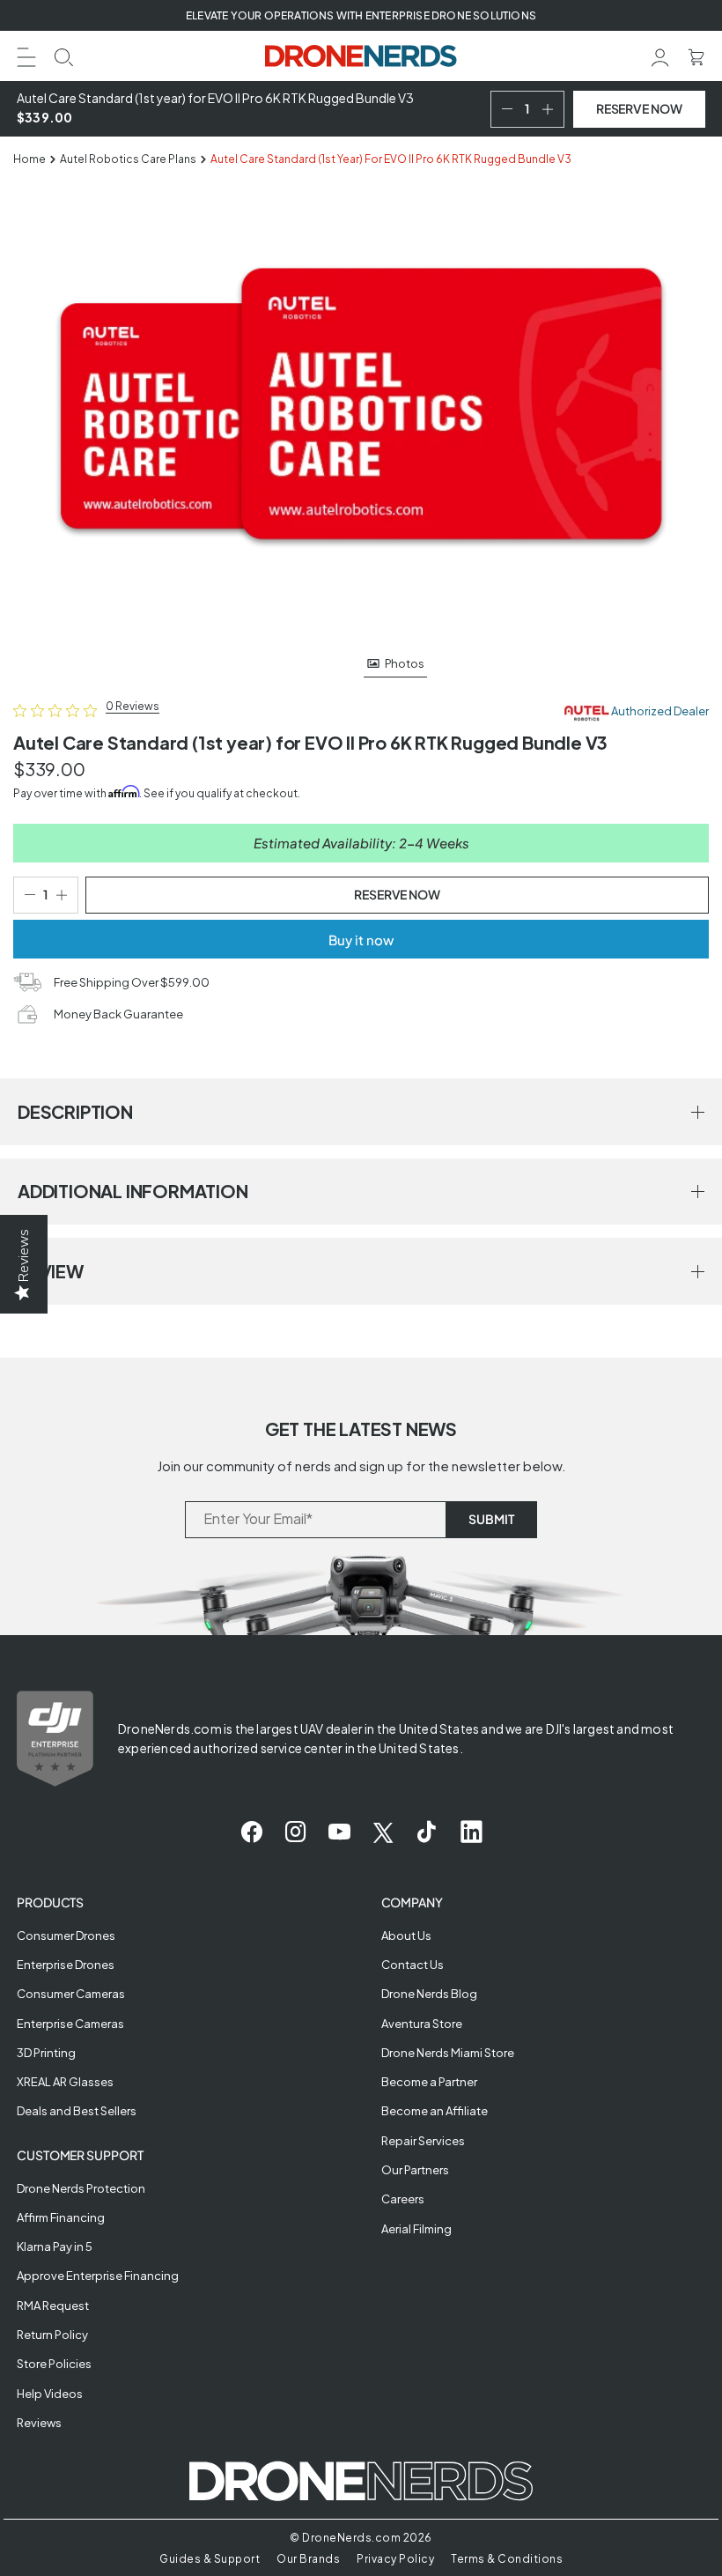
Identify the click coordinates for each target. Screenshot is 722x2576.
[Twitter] (383, 1832)
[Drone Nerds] (361, 56)
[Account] (660, 55)
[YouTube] (339, 1832)
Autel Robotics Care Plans (128, 159)
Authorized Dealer (659, 712)
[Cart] (696, 55)
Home (29, 159)
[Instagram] (295, 1832)
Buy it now (361, 940)
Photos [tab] (405, 663)
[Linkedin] (472, 1832)
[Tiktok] (427, 1832)
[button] (26, 55)
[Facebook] (251, 1832)
